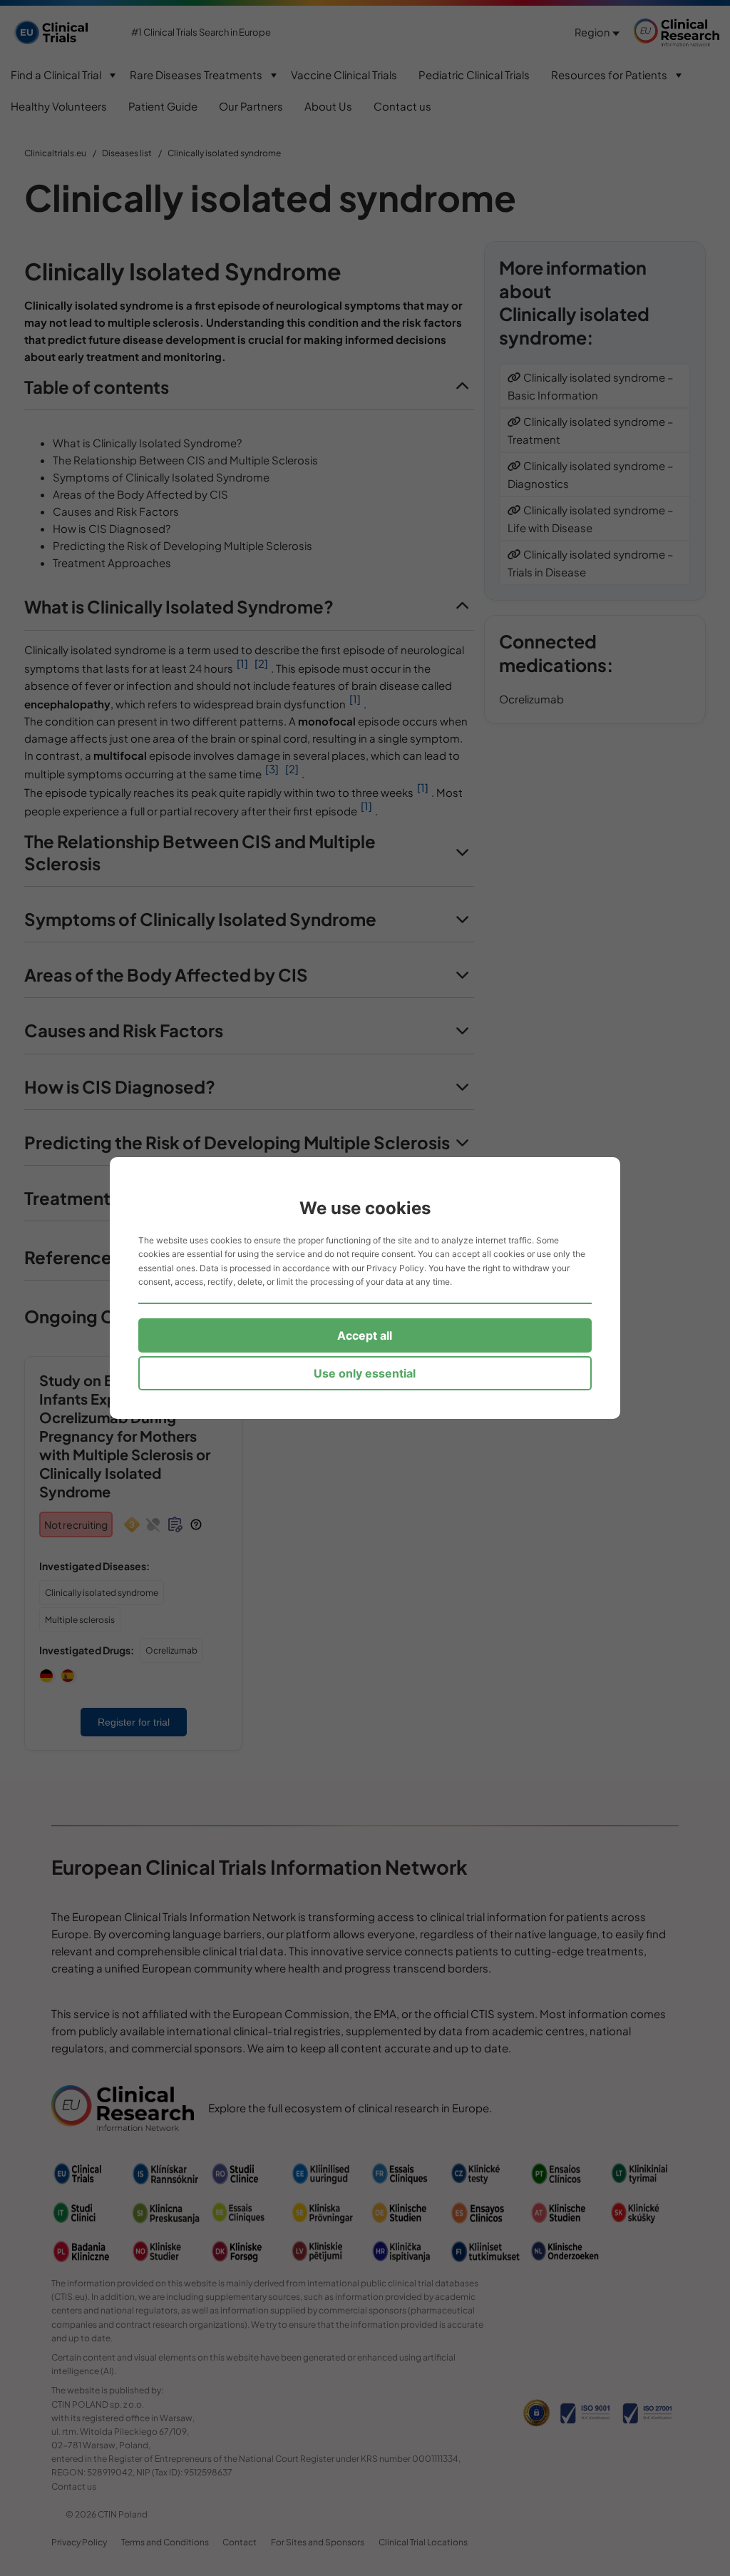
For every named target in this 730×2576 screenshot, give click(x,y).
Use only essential (365, 1373)
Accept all (365, 1335)
